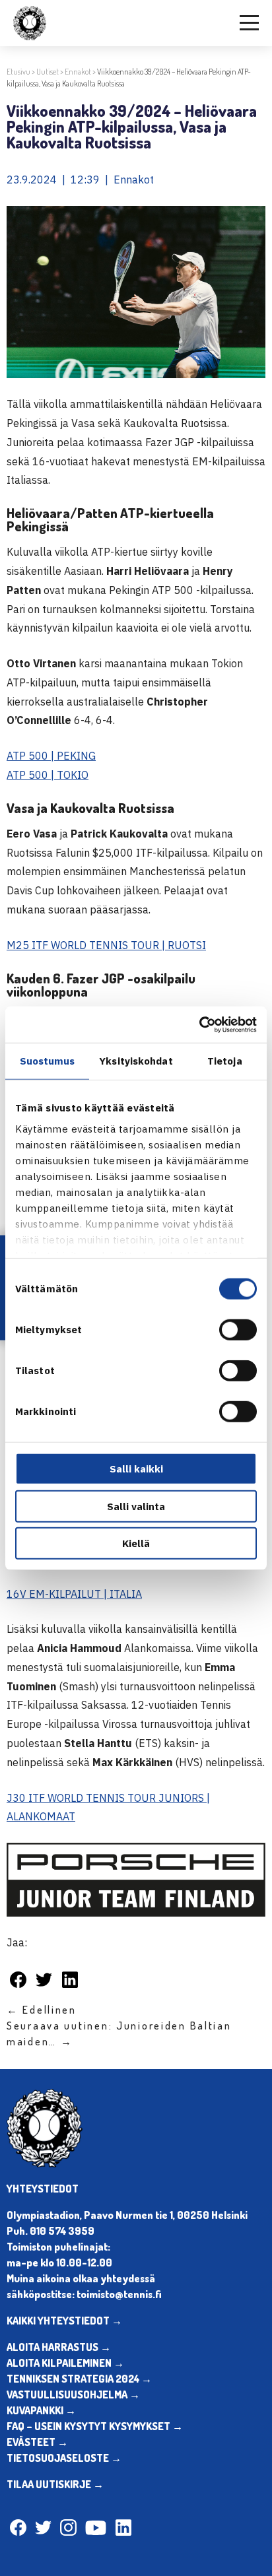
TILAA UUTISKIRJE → (55, 2484)
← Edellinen (42, 2010)
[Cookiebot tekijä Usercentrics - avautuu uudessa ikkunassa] (199, 1024)
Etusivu (18, 72)
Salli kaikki (136, 1469)
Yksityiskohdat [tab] (136, 1061)
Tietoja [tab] (225, 1061)
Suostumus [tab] (48, 1061)
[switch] (238, 1330)
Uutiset (48, 72)
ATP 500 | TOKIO (48, 775)
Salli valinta (136, 1506)
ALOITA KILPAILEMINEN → (65, 2363)
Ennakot (78, 72)
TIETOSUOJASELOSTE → (64, 2458)
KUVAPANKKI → (41, 2410)
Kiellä (136, 1543)
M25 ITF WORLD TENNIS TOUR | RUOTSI (106, 945)
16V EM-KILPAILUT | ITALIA (74, 1594)
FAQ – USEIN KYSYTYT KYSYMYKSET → (95, 2426)
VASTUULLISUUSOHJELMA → (73, 2394)
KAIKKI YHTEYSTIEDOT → (64, 2321)
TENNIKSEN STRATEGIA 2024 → (79, 2379)
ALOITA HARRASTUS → (59, 2347)
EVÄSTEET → (37, 2442)
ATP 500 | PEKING (51, 756)
